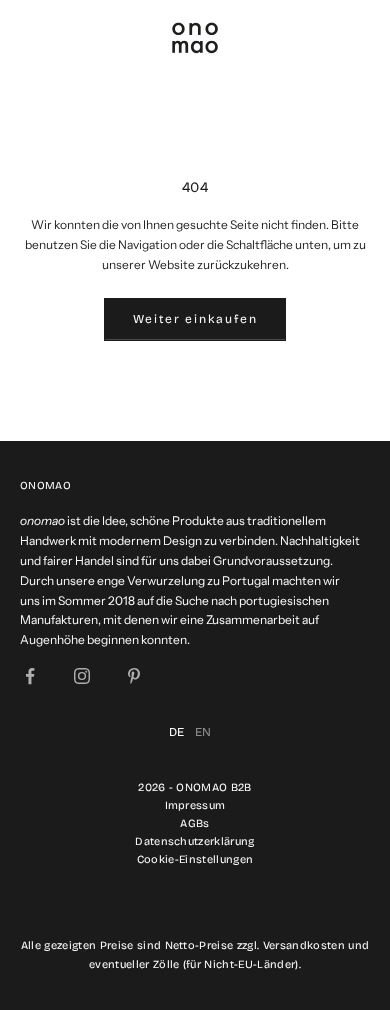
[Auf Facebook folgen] (30, 676)
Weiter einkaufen (195, 319)
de (177, 732)
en (203, 732)
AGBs (194, 823)
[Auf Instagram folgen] (82, 676)
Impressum (195, 805)
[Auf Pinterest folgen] (134, 676)
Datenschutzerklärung (195, 841)
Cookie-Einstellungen (195, 859)
